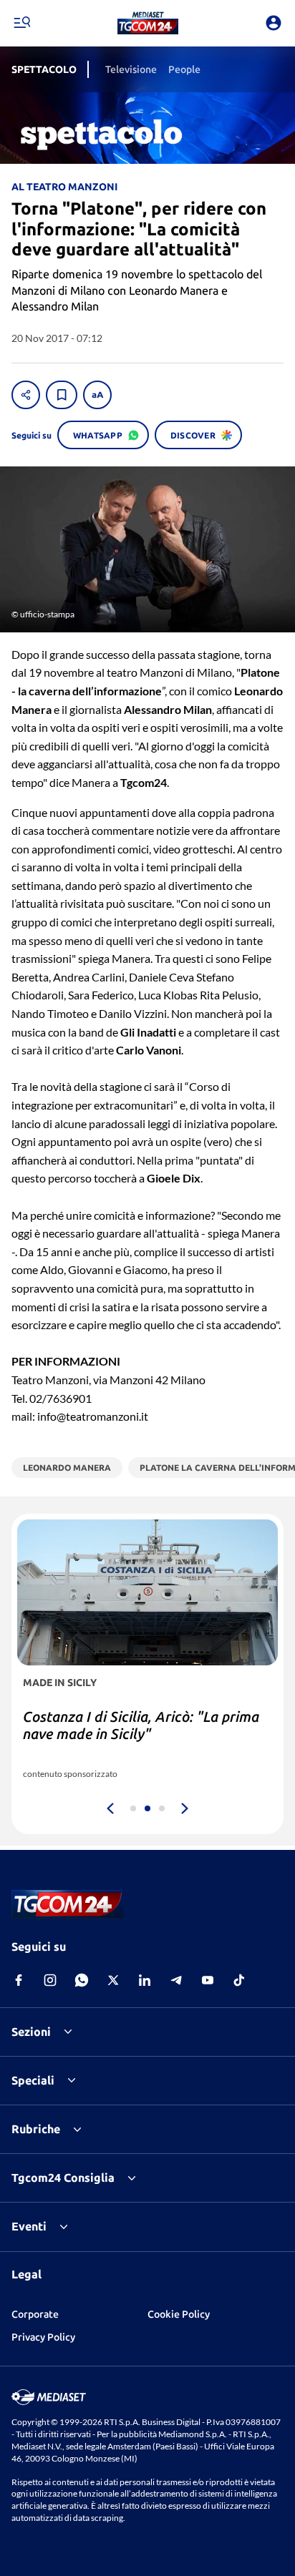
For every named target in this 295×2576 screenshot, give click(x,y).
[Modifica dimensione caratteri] (97, 395)
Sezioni (31, 2032)
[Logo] (148, 23)
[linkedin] (145, 1980)
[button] (148, 23)
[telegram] (176, 1980)
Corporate (35, 2314)
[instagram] (50, 1980)
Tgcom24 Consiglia (63, 2178)
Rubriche (36, 2129)
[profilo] (274, 23)
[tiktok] (239, 1980)
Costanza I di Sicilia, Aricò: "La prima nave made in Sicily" (141, 1725)
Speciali (33, 2080)
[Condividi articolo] (26, 395)
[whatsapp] (82, 1980)
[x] (113, 1980)
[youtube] (208, 1980)
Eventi (29, 2226)
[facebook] (19, 1980)
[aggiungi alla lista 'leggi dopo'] (62, 395)
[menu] (21, 23)
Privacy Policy (43, 2337)
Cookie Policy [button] (179, 2314)
